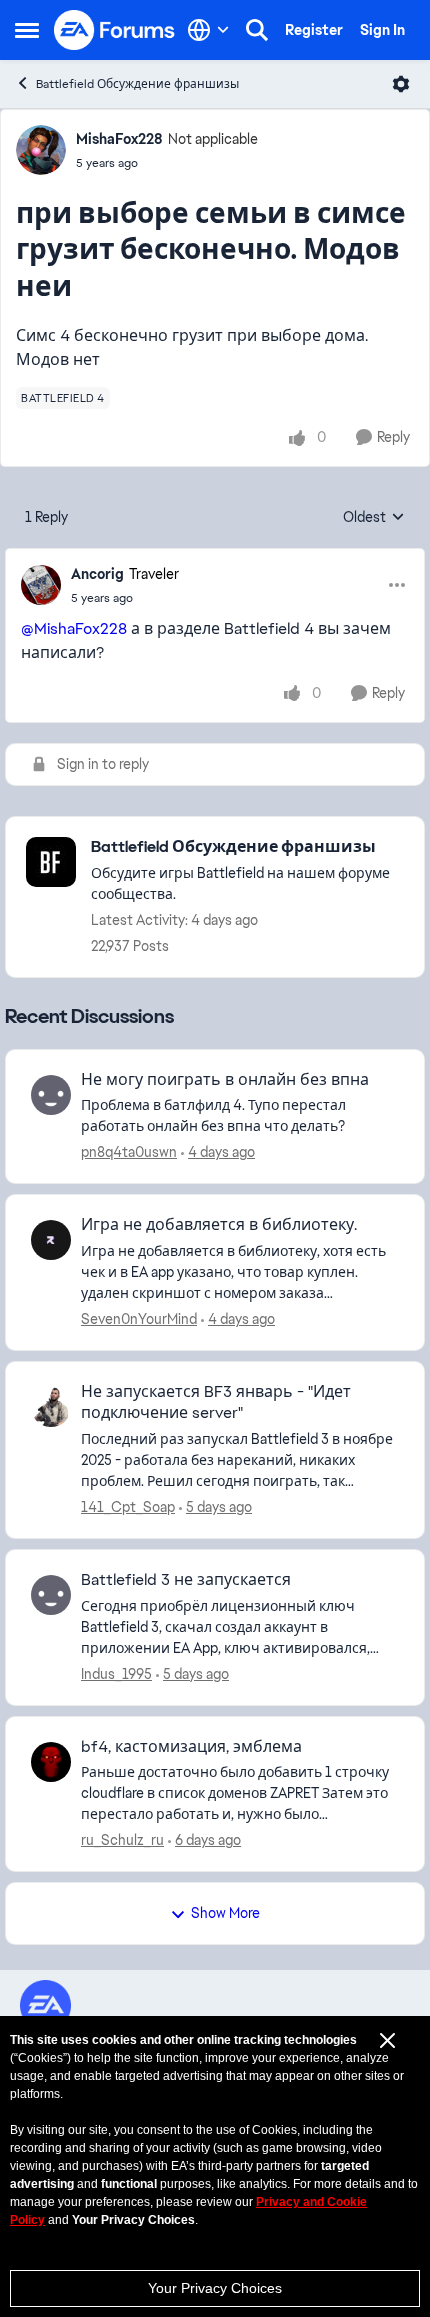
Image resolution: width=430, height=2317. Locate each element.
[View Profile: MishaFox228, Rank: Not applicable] (41, 150)
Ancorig (97, 574)
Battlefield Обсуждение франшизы (137, 84)
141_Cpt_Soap (128, 1507)
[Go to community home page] (115, 30)
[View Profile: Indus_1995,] (51, 1595)
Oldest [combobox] (374, 518)
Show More (225, 1913)
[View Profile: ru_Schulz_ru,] (51, 1762)
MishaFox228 (119, 139)
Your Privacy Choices (215, 2288)
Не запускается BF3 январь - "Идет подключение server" (216, 1402)
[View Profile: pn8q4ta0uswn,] (51, 1095)
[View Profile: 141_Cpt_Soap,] (51, 1407)
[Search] (257, 30)
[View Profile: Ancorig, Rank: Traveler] (41, 585)
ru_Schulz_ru (122, 1840)
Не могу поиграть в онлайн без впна (225, 1080)
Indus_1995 (116, 1674)
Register (314, 30)
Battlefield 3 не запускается (186, 1580)
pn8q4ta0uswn (129, 1152)
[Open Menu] (401, 84)
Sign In (382, 30)
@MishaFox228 (74, 628)
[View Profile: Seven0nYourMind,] (51, 1240)
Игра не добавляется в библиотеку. (219, 1225)
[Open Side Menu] (27, 30)
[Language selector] (208, 30)
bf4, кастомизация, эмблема (191, 1747)
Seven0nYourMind (139, 1319)
